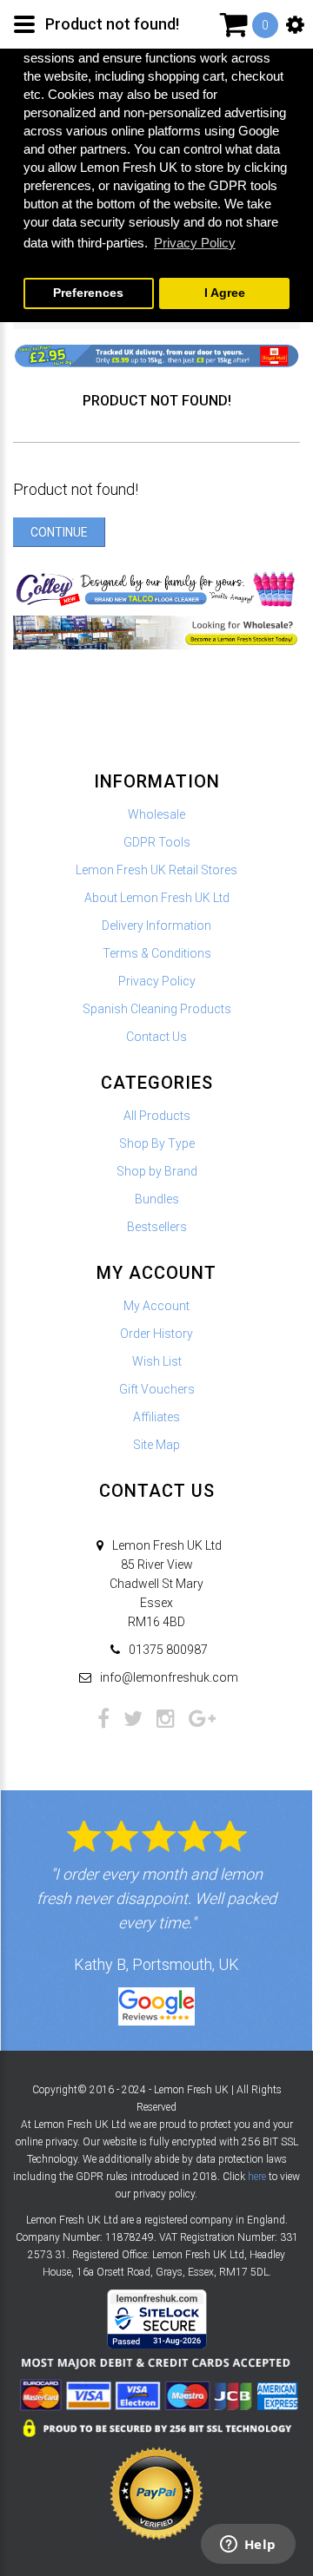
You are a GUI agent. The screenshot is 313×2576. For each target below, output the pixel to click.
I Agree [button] (225, 293)
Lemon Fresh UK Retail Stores (156, 870)
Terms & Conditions (157, 953)
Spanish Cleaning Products (157, 1009)
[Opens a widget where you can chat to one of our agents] (248, 2546)
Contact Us (156, 1037)
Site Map (156, 1445)
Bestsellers (157, 1227)
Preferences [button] (88, 293)
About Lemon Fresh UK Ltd (157, 898)
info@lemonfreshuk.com (169, 1677)
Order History (156, 1334)
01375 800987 (168, 1650)
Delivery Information (156, 926)
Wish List (157, 1361)
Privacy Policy (157, 981)
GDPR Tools (157, 842)
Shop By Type (157, 1143)
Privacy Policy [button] (195, 243)
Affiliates (156, 1417)
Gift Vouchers (157, 1389)
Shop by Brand (157, 1171)
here (257, 2177)
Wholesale (156, 814)
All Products (157, 1116)
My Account (156, 1306)
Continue (59, 532)
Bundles (157, 1199)
